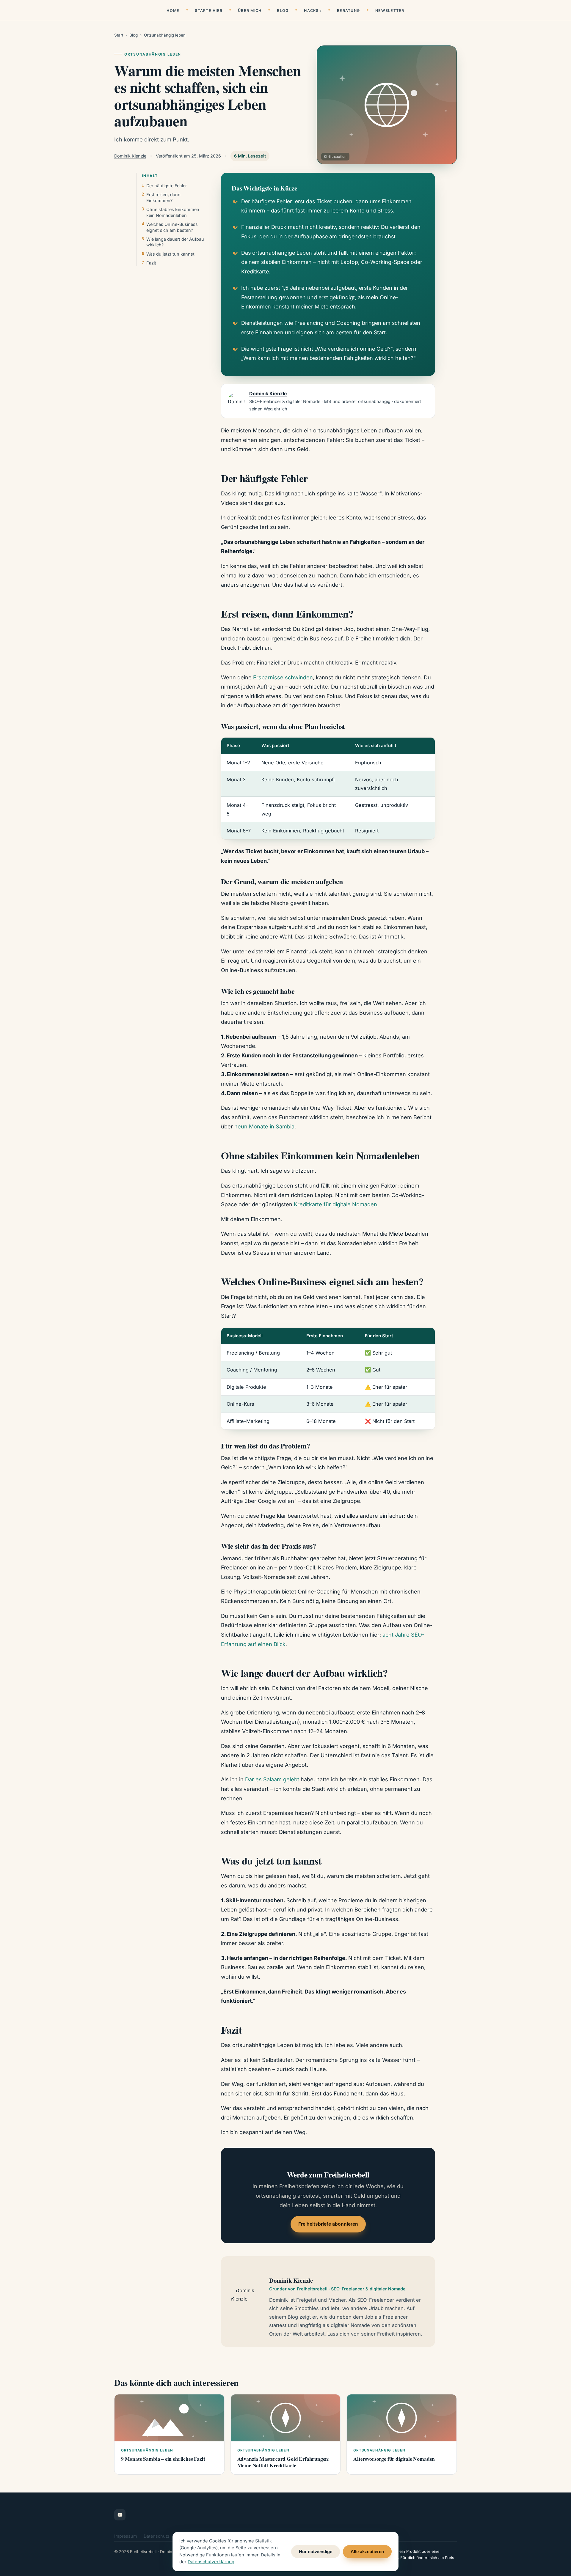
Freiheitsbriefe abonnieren (328, 2224)
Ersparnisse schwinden (283, 677)
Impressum (126, 2536)
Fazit (151, 263)
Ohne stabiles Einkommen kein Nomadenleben (173, 212)
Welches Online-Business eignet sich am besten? (172, 227)
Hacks (311, 11)
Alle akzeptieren (367, 2552)
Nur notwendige (316, 2552)
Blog (283, 11)
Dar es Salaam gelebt (272, 1779)
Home (173, 11)
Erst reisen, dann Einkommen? (163, 197)
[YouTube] (120, 2515)
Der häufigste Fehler (167, 186)
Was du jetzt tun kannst (170, 254)
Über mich (250, 11)
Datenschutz (157, 2536)
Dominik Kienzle (130, 156)
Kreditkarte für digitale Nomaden (335, 1204)
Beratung (348, 11)
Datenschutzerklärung (211, 2562)
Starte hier (209, 11)
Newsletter (390, 11)
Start (119, 35)
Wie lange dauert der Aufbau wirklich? (175, 242)
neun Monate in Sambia (264, 1126)
